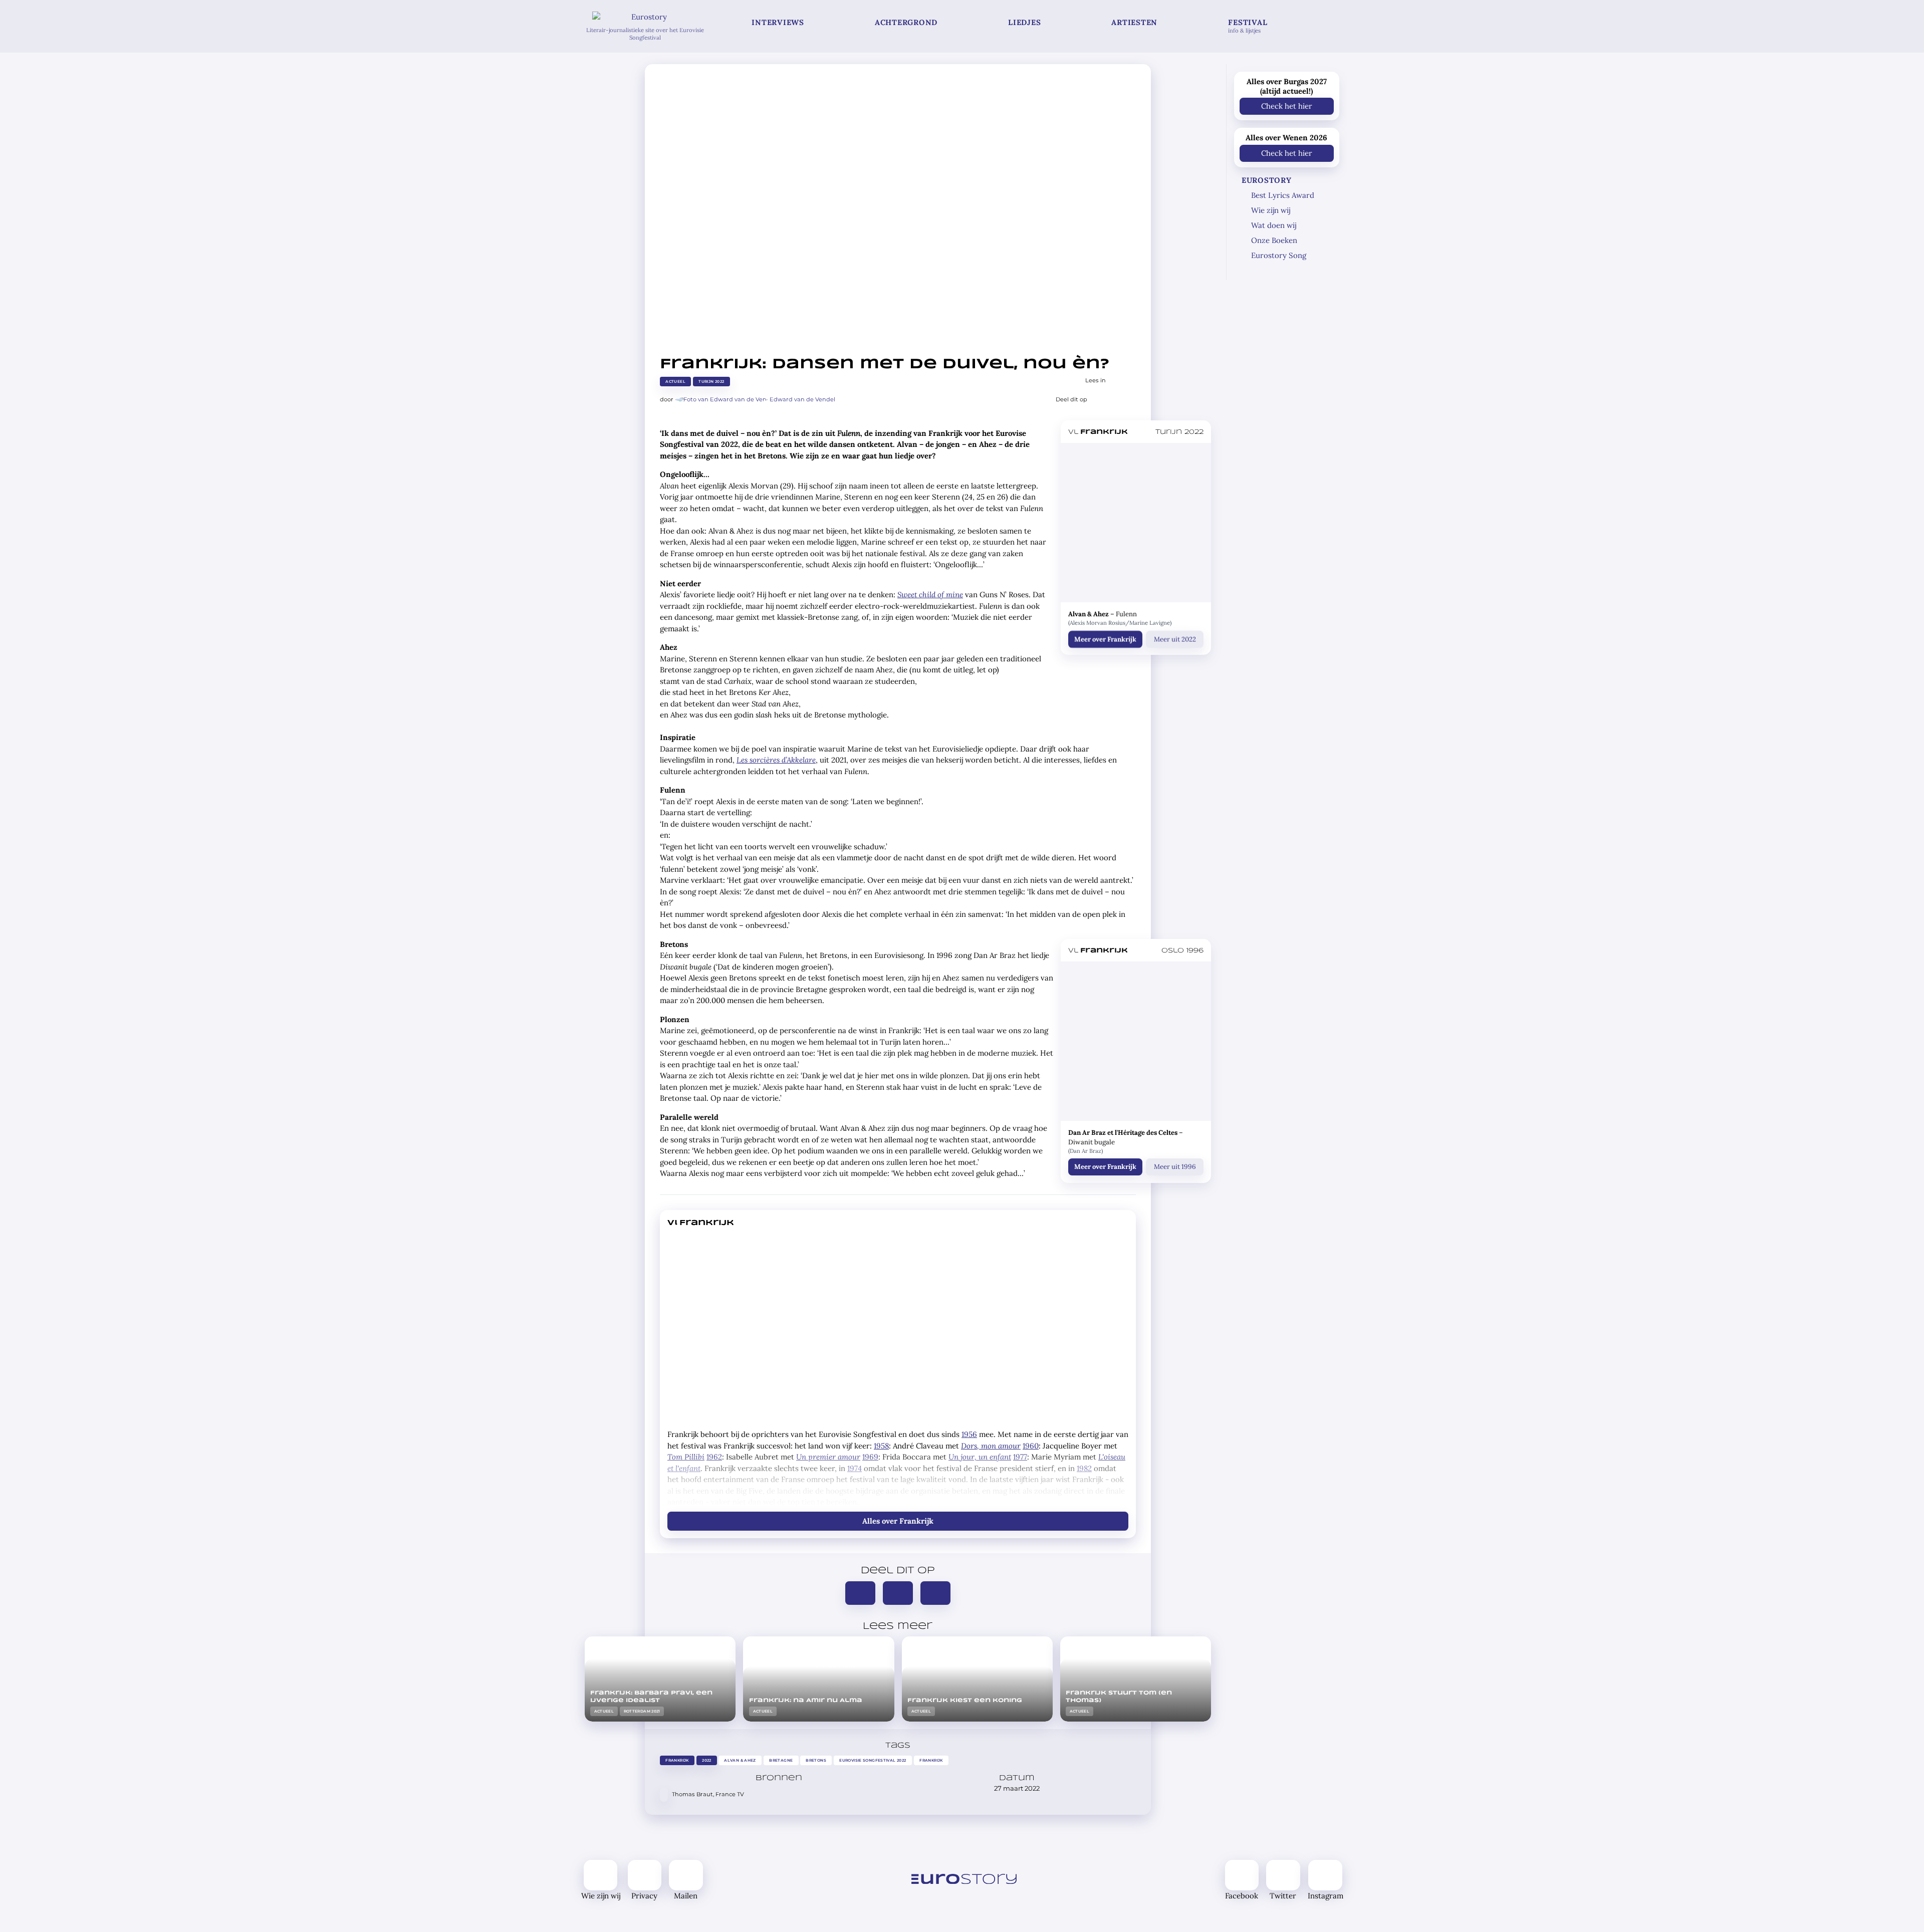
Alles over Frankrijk (898, 1521)
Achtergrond (906, 22)
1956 (969, 1434)
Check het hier (1287, 106)
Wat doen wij (1274, 225)
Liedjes (1024, 22)
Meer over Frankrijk (1105, 639)
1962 (714, 1457)
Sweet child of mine (930, 594)
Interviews (778, 22)
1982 (1084, 1468)
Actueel (675, 382)
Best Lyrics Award (1283, 195)
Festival (1248, 26)
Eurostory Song (1279, 255)
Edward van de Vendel (802, 399)
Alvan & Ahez (741, 1760)
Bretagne (781, 1760)
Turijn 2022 (711, 382)
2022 (707, 1760)
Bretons (816, 1760)
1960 (1031, 1446)
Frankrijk (677, 1760)
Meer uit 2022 (1174, 639)
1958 (881, 1446)
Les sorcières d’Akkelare (776, 760)
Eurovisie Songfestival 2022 (873, 1760)
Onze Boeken (1274, 240)
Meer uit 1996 (1174, 1167)
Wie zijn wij (1271, 210)
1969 (870, 1457)
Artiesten (1134, 22)
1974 (855, 1468)
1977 (1020, 1457)
